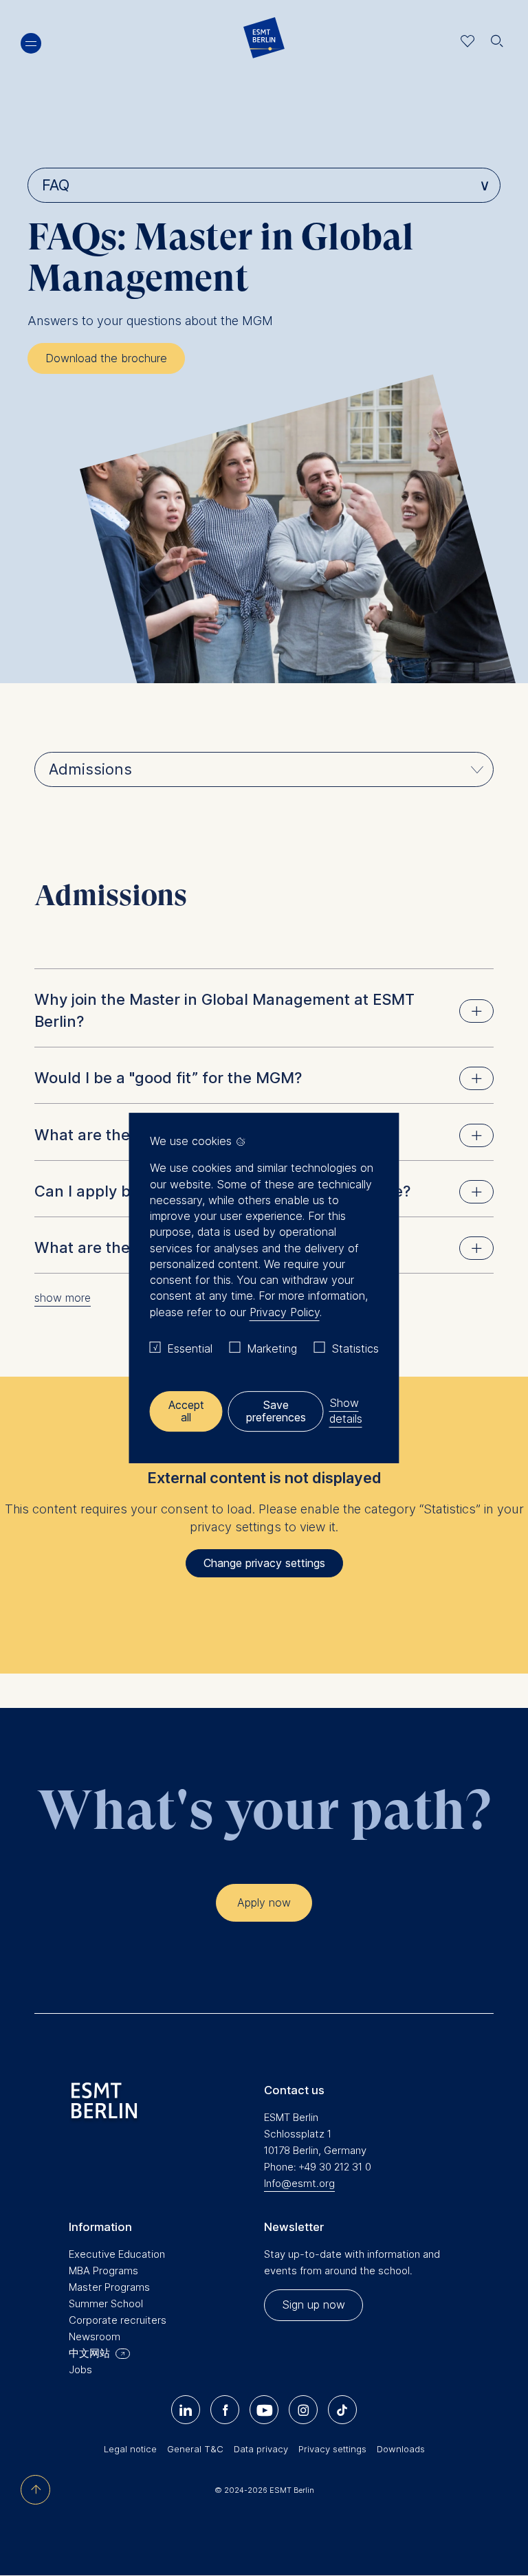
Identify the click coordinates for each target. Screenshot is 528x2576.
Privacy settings (332, 2449)
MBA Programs (103, 2270)
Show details (346, 1411)
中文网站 (89, 2353)
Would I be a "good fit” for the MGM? (168, 1078)
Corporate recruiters (118, 2320)
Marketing (272, 1348)
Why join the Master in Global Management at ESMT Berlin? (224, 1010)
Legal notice (130, 2449)
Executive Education (117, 2254)
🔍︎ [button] (497, 37)
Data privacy (261, 2449)
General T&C (195, 2449)
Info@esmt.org (299, 2183)
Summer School (106, 2303)
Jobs (80, 2369)
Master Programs (109, 2287)
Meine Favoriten (468, 41)
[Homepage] (264, 41)
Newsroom (95, 2336)
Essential (190, 1348)
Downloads (401, 2449)
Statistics (355, 1348)
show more (63, 1298)
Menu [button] (31, 43)
